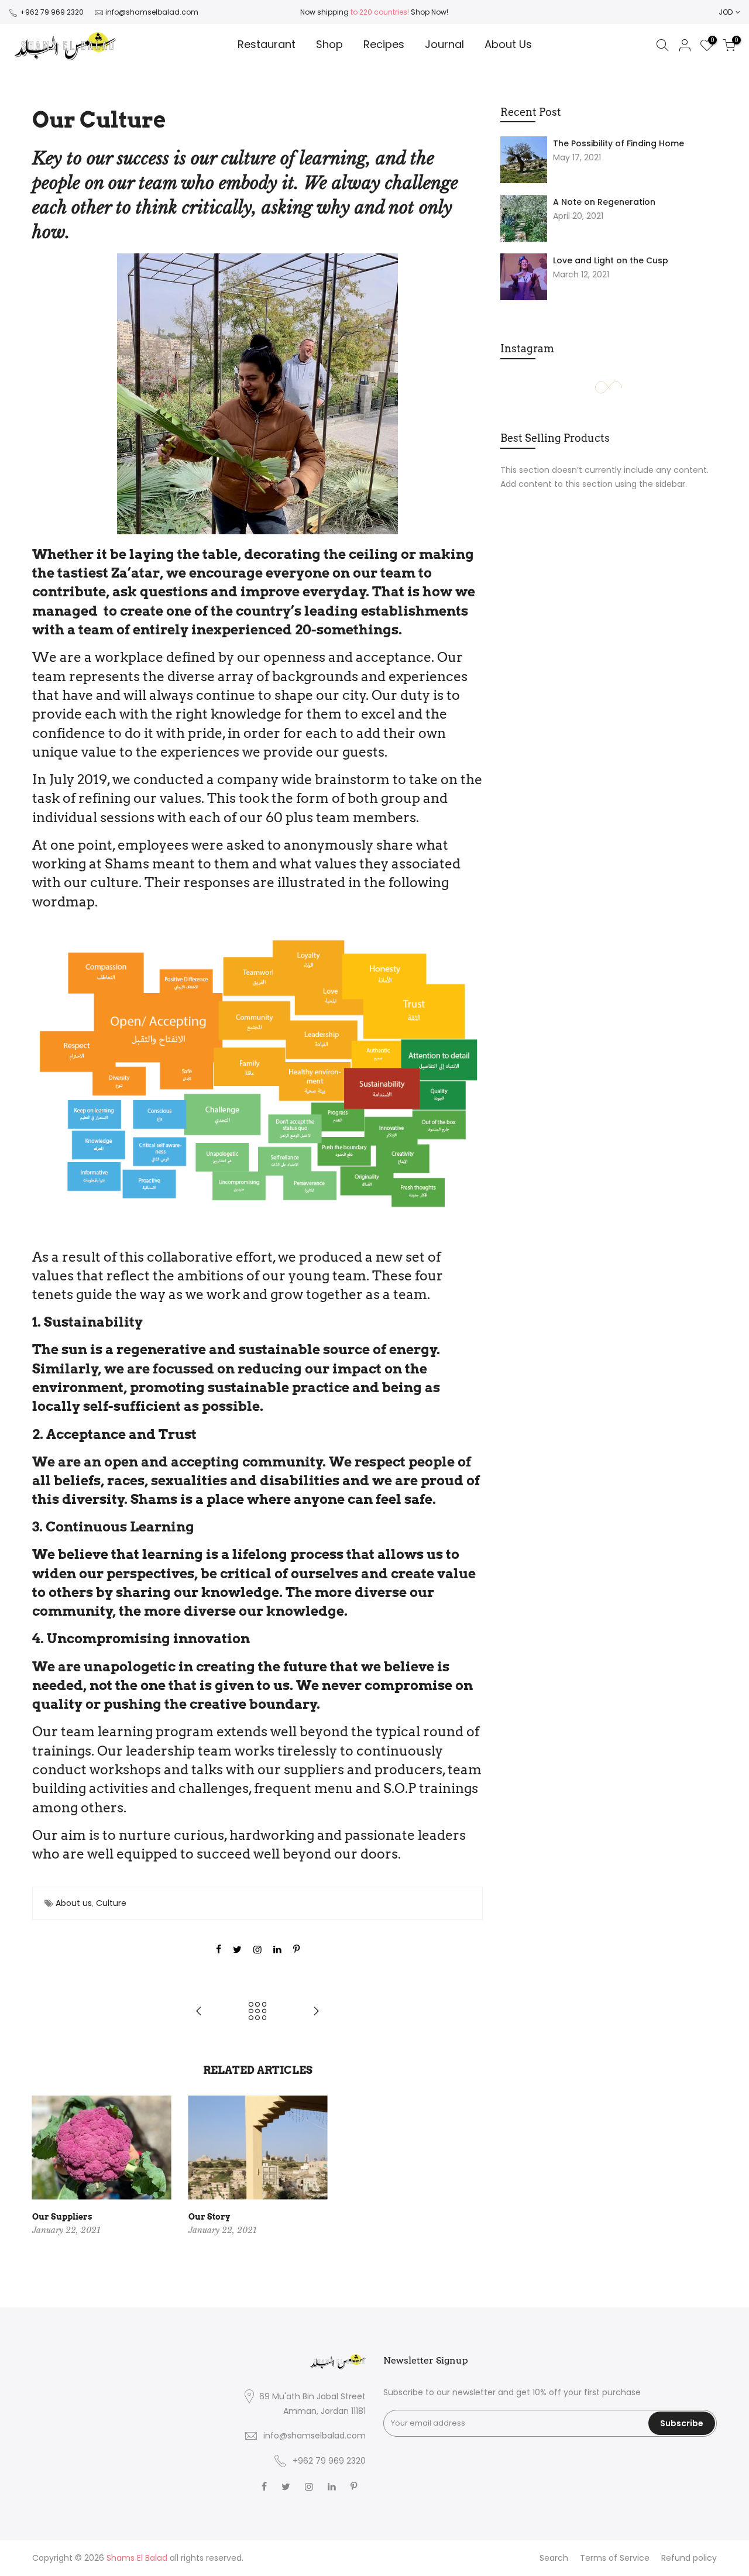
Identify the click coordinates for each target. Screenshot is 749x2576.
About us (74, 1903)
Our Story (209, 2217)
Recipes (384, 44)
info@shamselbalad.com (152, 12)
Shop (329, 44)
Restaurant (267, 44)
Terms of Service (615, 2558)
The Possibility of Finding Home (619, 143)
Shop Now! (429, 12)
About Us (508, 44)
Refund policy (689, 2558)
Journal (444, 44)
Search (554, 2558)
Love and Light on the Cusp (611, 260)
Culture (111, 1903)
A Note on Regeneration (604, 202)
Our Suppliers (62, 2217)
